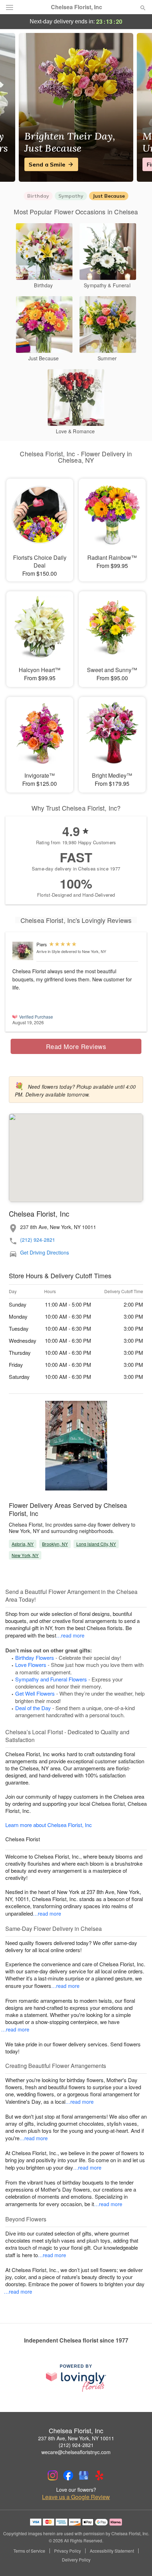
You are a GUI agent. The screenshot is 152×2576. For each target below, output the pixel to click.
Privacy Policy (68, 2551)
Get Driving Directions (45, 1253)
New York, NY (25, 1555)
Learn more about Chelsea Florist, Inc (49, 1825)
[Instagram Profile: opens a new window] (53, 2475)
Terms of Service (29, 2551)
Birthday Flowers (35, 1658)
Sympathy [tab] (71, 196)
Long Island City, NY (96, 1544)
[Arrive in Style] (23, 951)
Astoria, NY (23, 1544)
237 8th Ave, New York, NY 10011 (76, 2438)
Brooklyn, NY (55, 1544)
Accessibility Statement (112, 2551)
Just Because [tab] (109, 196)
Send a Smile (47, 164)
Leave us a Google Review (76, 2497)
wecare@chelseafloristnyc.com (76, 2452)
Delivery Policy (76, 2560)
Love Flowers (31, 1665)
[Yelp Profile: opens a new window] (99, 2475)
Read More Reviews (76, 1046)
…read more (70, 1635)
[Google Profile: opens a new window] (84, 2475)
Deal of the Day (33, 1708)
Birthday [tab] (38, 196)
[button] (137, 2560)
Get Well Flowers (35, 1693)
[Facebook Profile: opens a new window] (68, 2475)
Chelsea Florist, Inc (77, 7)
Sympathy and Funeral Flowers (51, 1679)
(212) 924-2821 (38, 1240)
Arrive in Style (48, 951)
